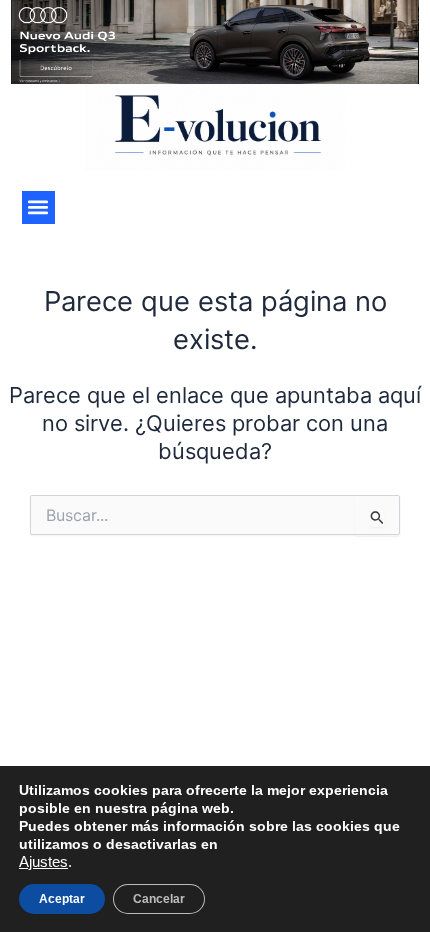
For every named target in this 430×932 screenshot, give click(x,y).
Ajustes (43, 862)
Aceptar (62, 899)
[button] (38, 207)
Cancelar (159, 899)
